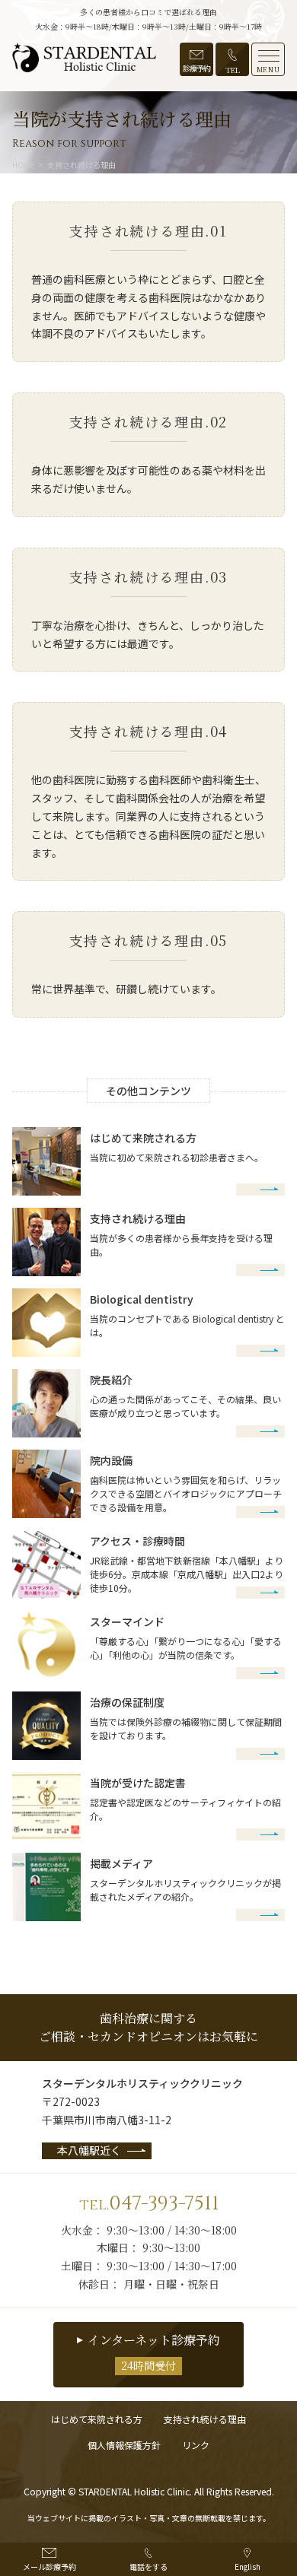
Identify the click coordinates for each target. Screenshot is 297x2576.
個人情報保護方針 (124, 2445)
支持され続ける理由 (205, 2419)
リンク (196, 2445)
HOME (23, 165)
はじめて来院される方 (97, 2419)
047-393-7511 (149, 2204)
